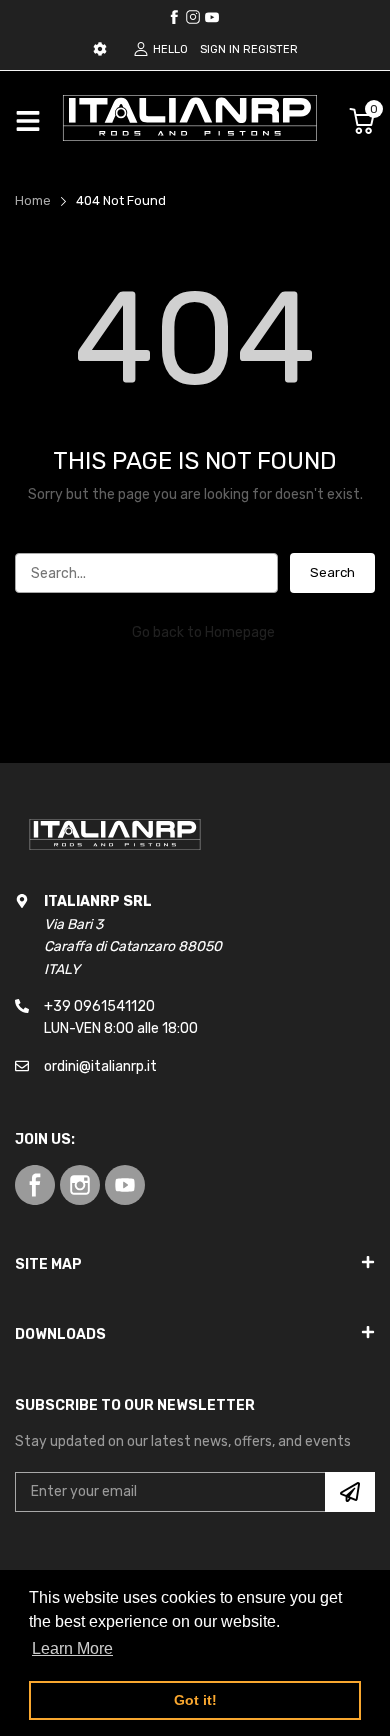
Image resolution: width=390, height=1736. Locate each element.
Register (270, 49)
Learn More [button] (72, 1648)
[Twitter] (193, 17)
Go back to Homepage (203, 632)
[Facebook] (174, 17)
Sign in (220, 49)
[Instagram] (212, 17)
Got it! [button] (195, 1700)
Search (332, 572)
